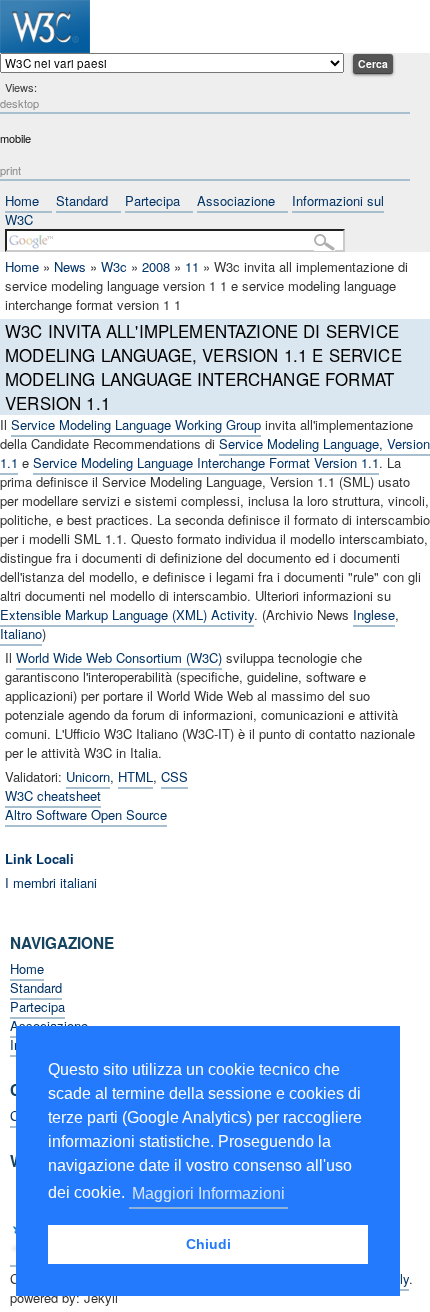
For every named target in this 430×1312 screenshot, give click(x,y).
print (10, 170)
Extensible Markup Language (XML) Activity (127, 614)
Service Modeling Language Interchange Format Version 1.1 (206, 462)
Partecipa (152, 200)
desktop (19, 103)
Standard (82, 200)
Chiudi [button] (208, 1244)
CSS (174, 776)
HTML (135, 776)
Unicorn (88, 776)
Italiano (21, 633)
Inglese (374, 614)
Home (22, 200)
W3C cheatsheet (53, 795)
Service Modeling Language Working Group (136, 424)
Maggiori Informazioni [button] (208, 1193)
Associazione (236, 200)
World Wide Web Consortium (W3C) (119, 657)
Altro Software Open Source (86, 814)
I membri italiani (51, 882)
